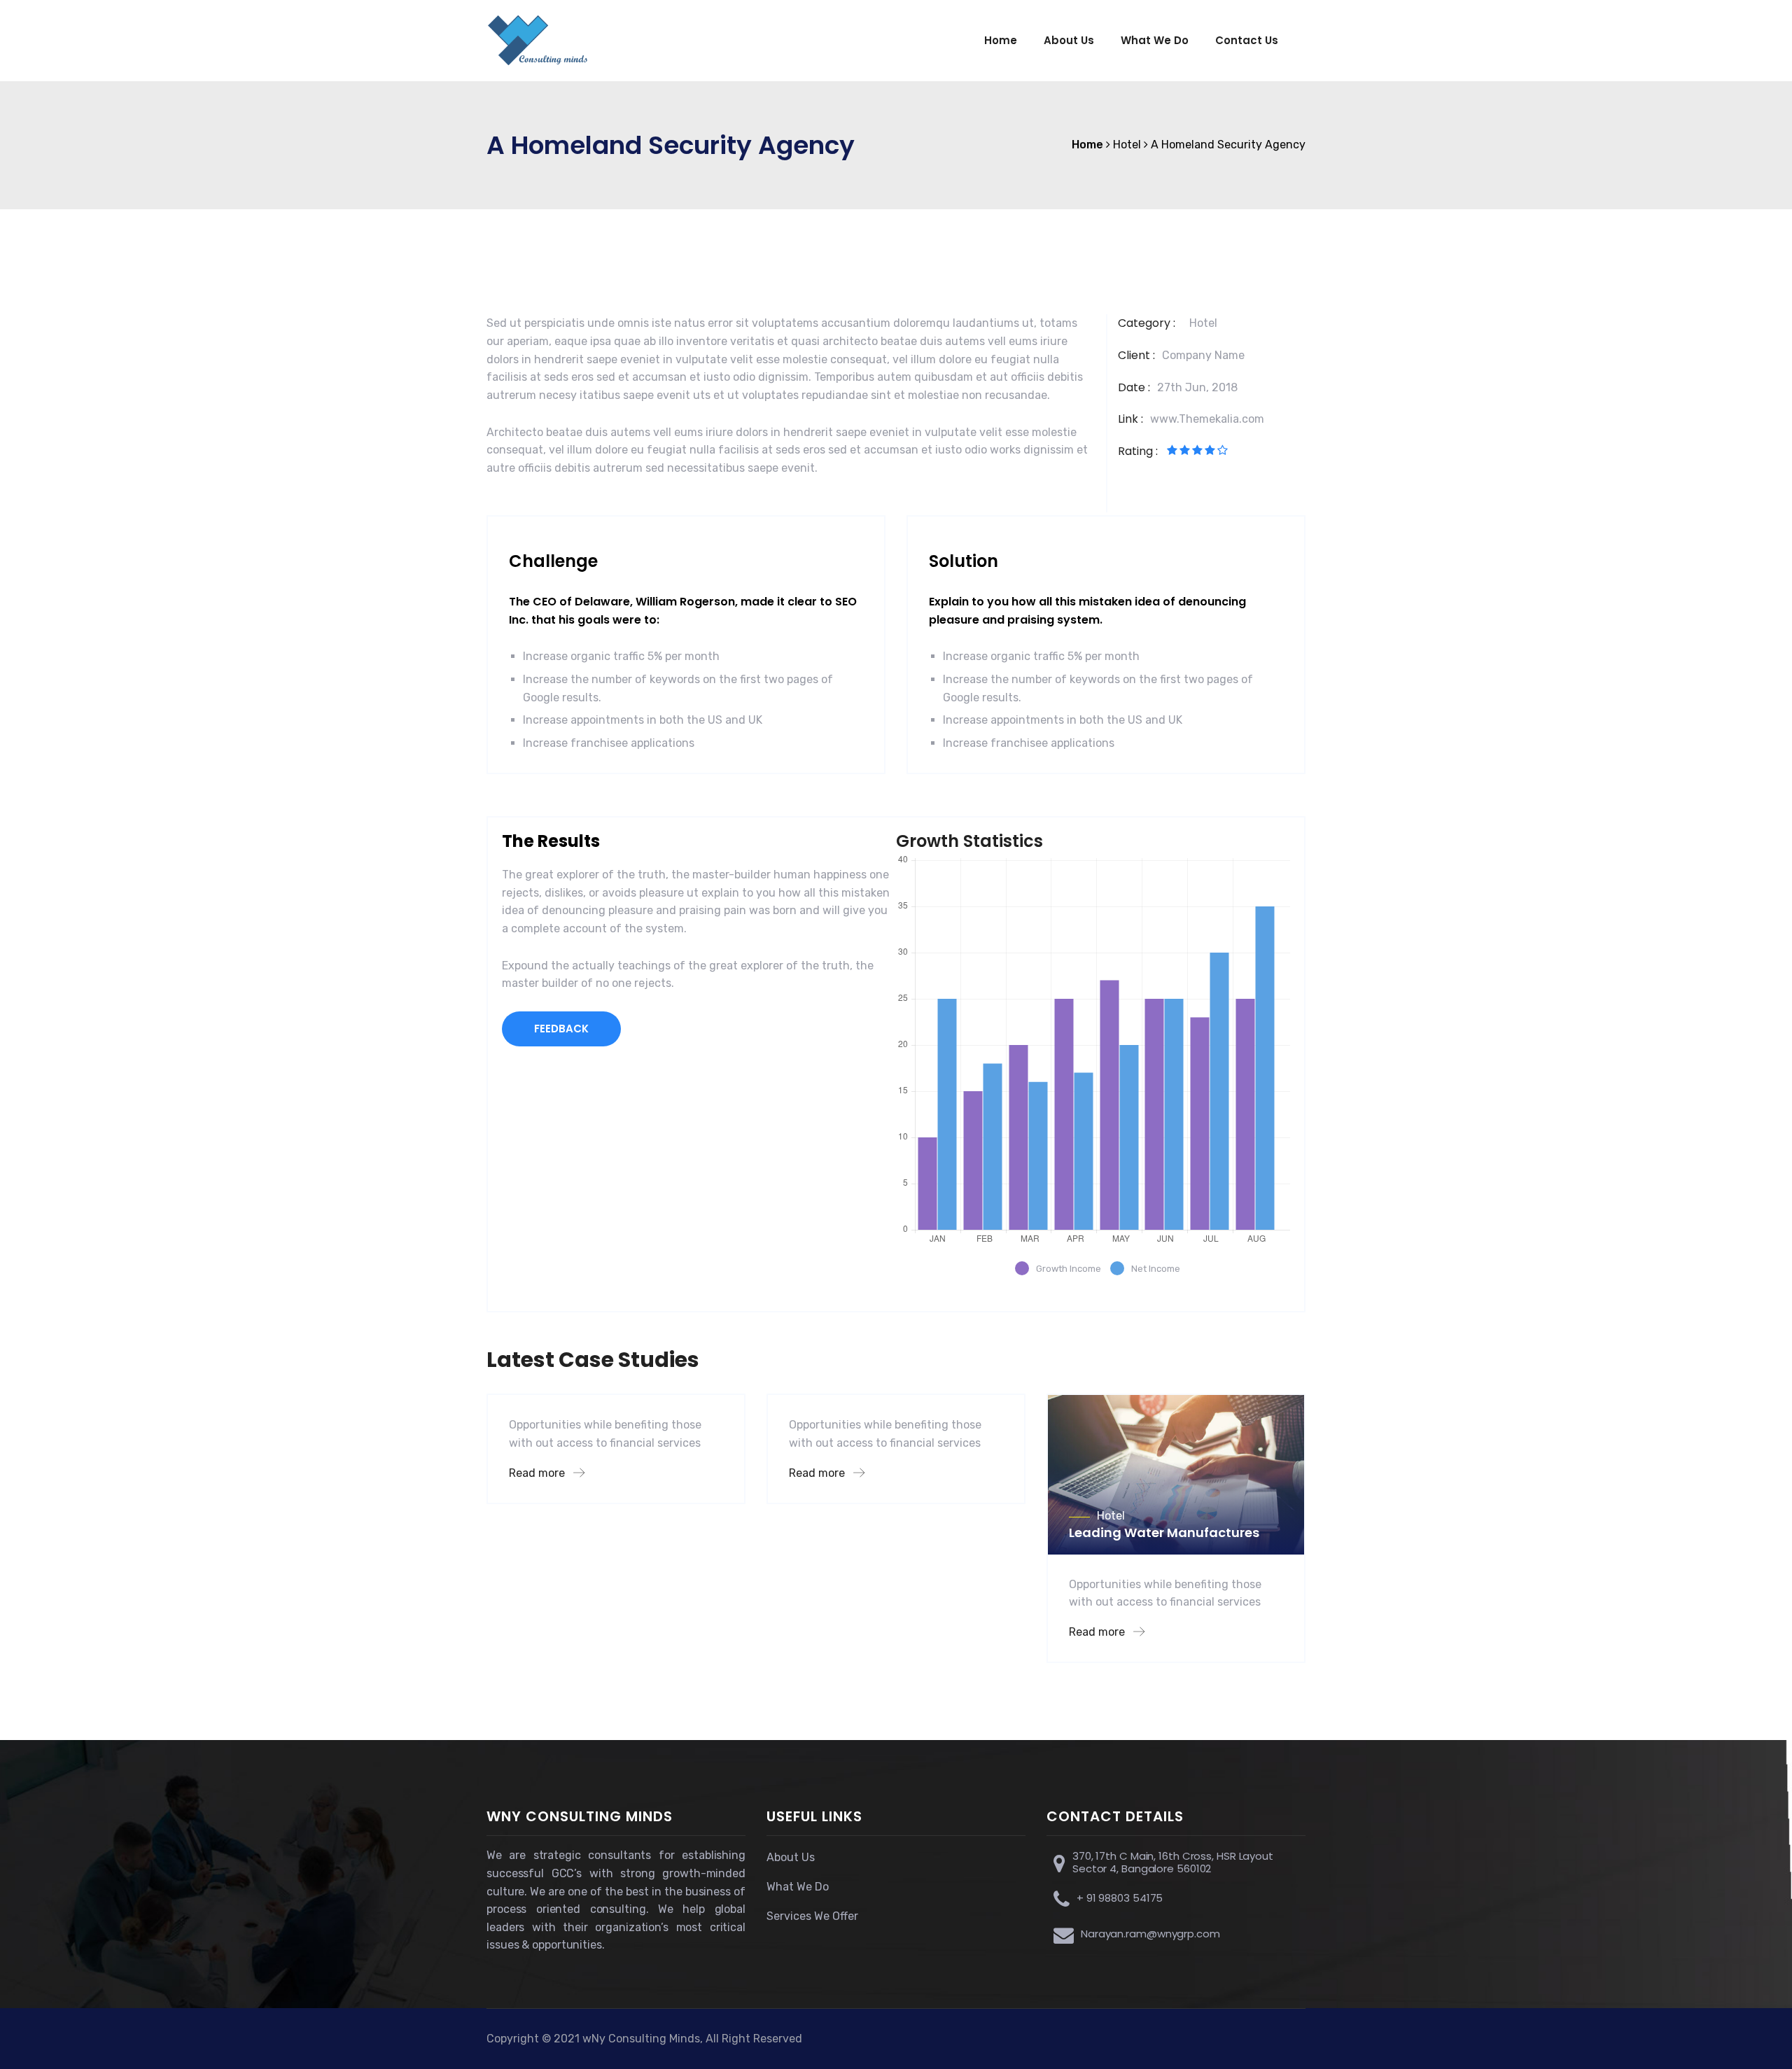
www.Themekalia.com (1207, 419)
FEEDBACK (561, 1029)
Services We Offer (812, 1916)
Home (1001, 40)
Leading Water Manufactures (1164, 1533)
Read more (538, 1473)
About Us (1069, 40)
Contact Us (1247, 40)
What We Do (1155, 40)
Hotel (1203, 323)
